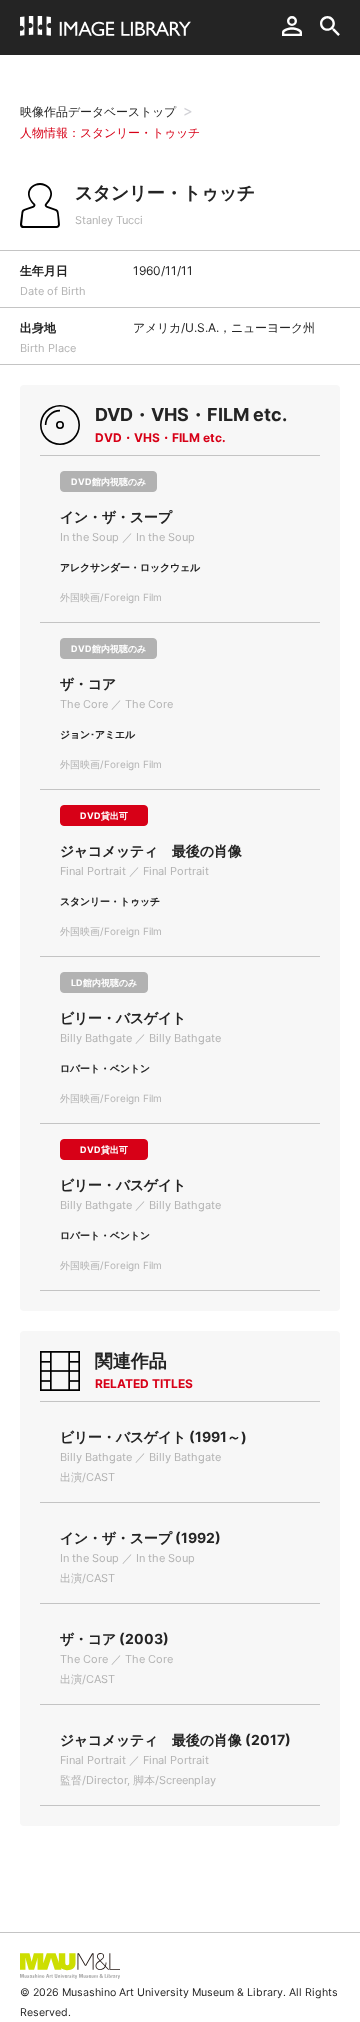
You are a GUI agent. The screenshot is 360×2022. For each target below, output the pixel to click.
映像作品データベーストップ (98, 111)
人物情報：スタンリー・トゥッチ (110, 132)
